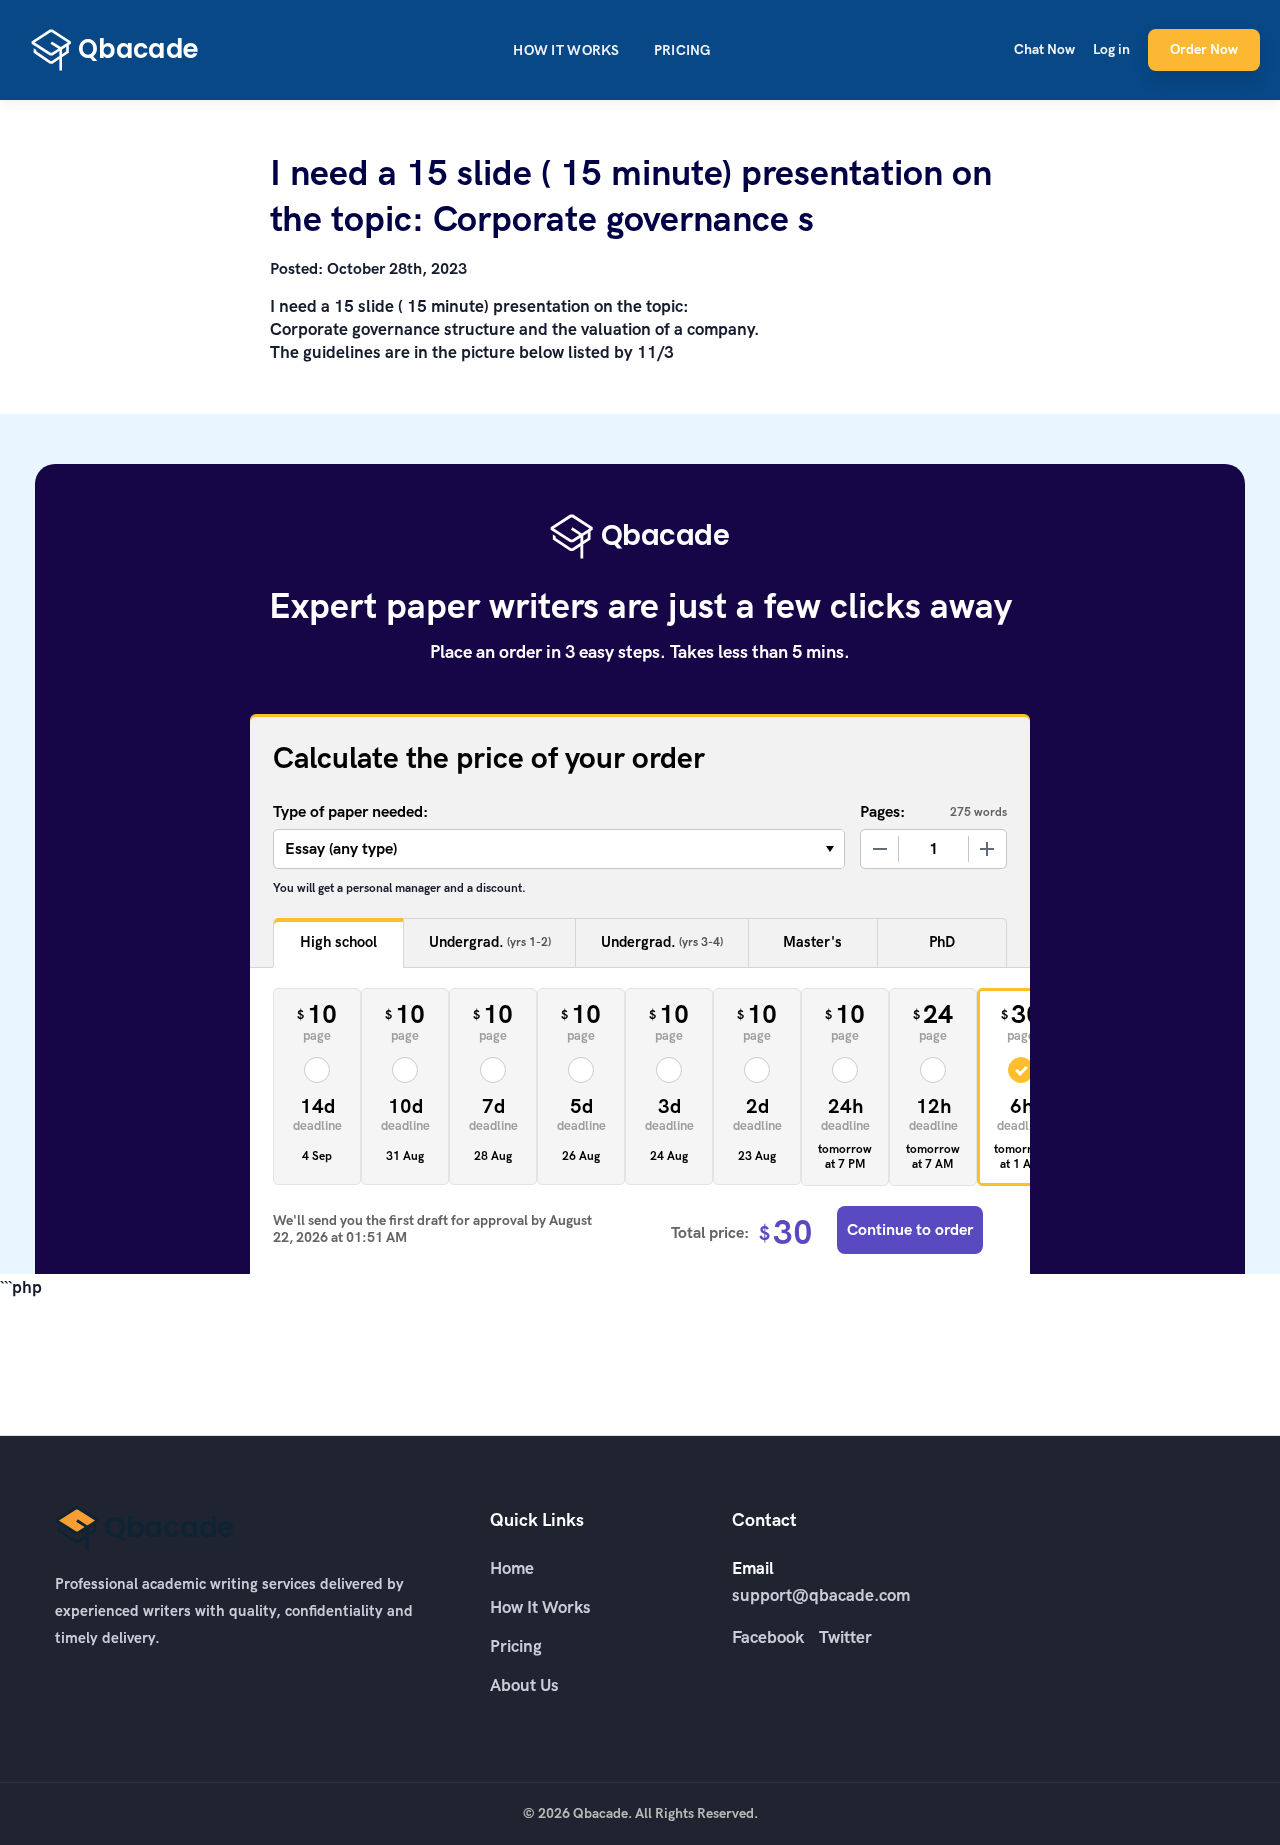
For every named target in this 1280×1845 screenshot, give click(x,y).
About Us (524, 1685)
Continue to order (910, 1229)
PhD (942, 942)
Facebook (768, 1637)
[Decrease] (880, 849)
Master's (812, 942)
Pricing (682, 50)
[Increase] (987, 849)
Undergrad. (490, 942)
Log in (1111, 49)
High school (338, 942)
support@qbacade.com (821, 1595)
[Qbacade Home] (115, 50)
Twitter (845, 1637)
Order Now (1204, 49)
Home (512, 1568)
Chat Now (1044, 49)
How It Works (566, 50)
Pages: (882, 811)
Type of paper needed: (350, 811)
